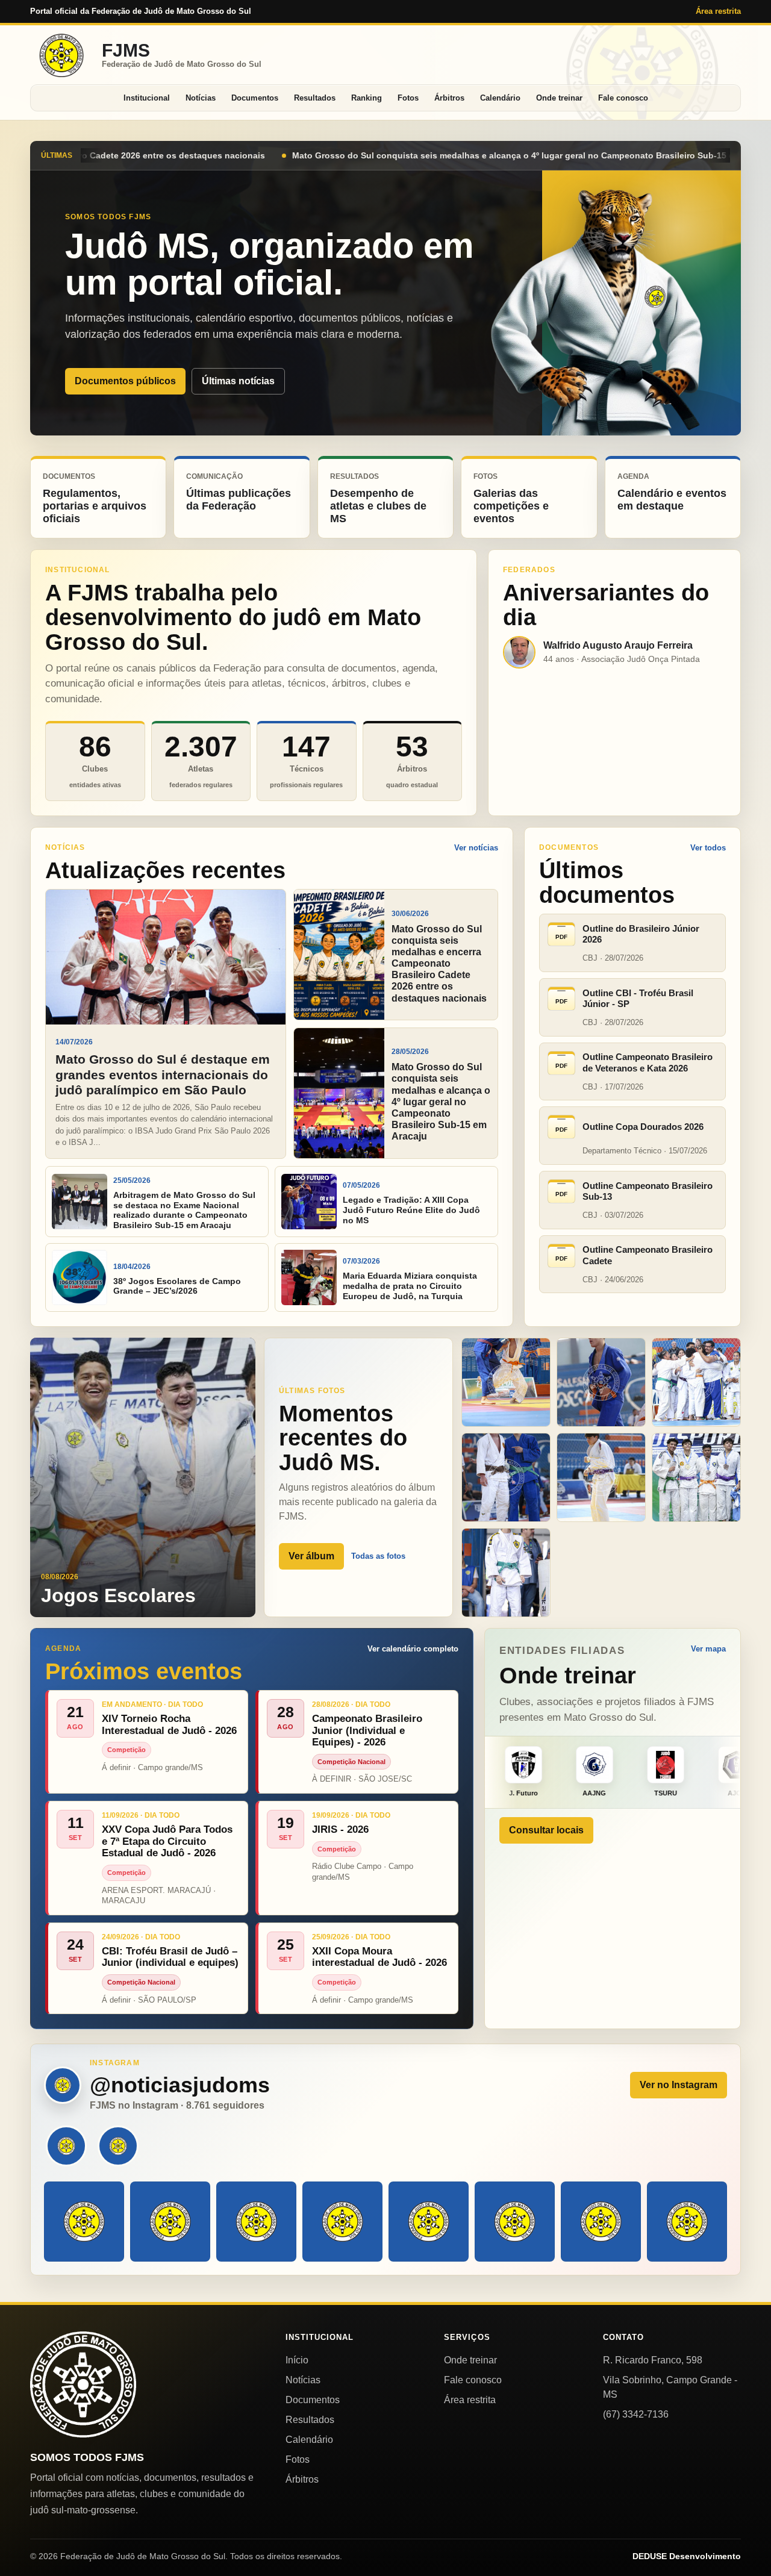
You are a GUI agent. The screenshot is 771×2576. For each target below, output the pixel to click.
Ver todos (708, 848)
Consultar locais (546, 1830)
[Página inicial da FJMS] (83, 2384)
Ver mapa (708, 1649)
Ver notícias (476, 848)
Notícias (201, 98)
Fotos (408, 98)
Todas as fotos (378, 1556)
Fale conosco (623, 98)
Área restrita (718, 11)
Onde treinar (559, 98)
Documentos (255, 98)
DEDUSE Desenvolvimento (687, 2556)
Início (297, 2360)
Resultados (315, 98)
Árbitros (449, 98)
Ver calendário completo (413, 1649)
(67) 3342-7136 (636, 2414)
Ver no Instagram (679, 2085)
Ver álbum (311, 1556)
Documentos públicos (125, 381)
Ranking (367, 98)
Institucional (147, 98)
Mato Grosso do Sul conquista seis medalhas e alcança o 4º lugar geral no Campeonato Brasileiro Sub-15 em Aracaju (264, 155)
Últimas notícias (238, 381)
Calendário (500, 98)
